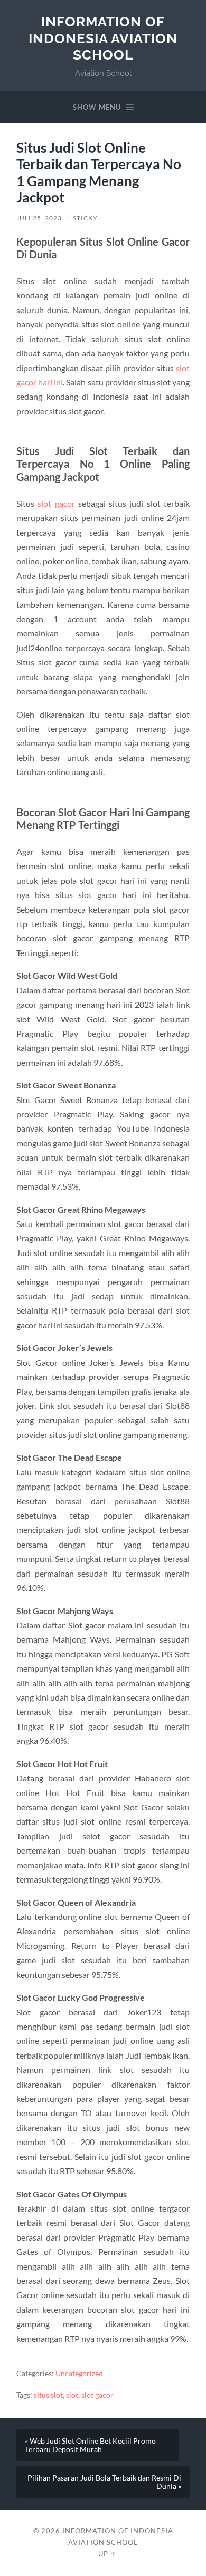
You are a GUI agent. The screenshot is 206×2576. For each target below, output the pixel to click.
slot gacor (56, 503)
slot (72, 2395)
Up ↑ (107, 2554)
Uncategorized (79, 2374)
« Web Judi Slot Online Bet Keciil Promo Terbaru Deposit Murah (90, 2445)
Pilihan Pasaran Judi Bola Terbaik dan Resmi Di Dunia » (104, 2482)
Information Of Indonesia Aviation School (103, 38)
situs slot (48, 2395)
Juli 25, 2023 (39, 218)
